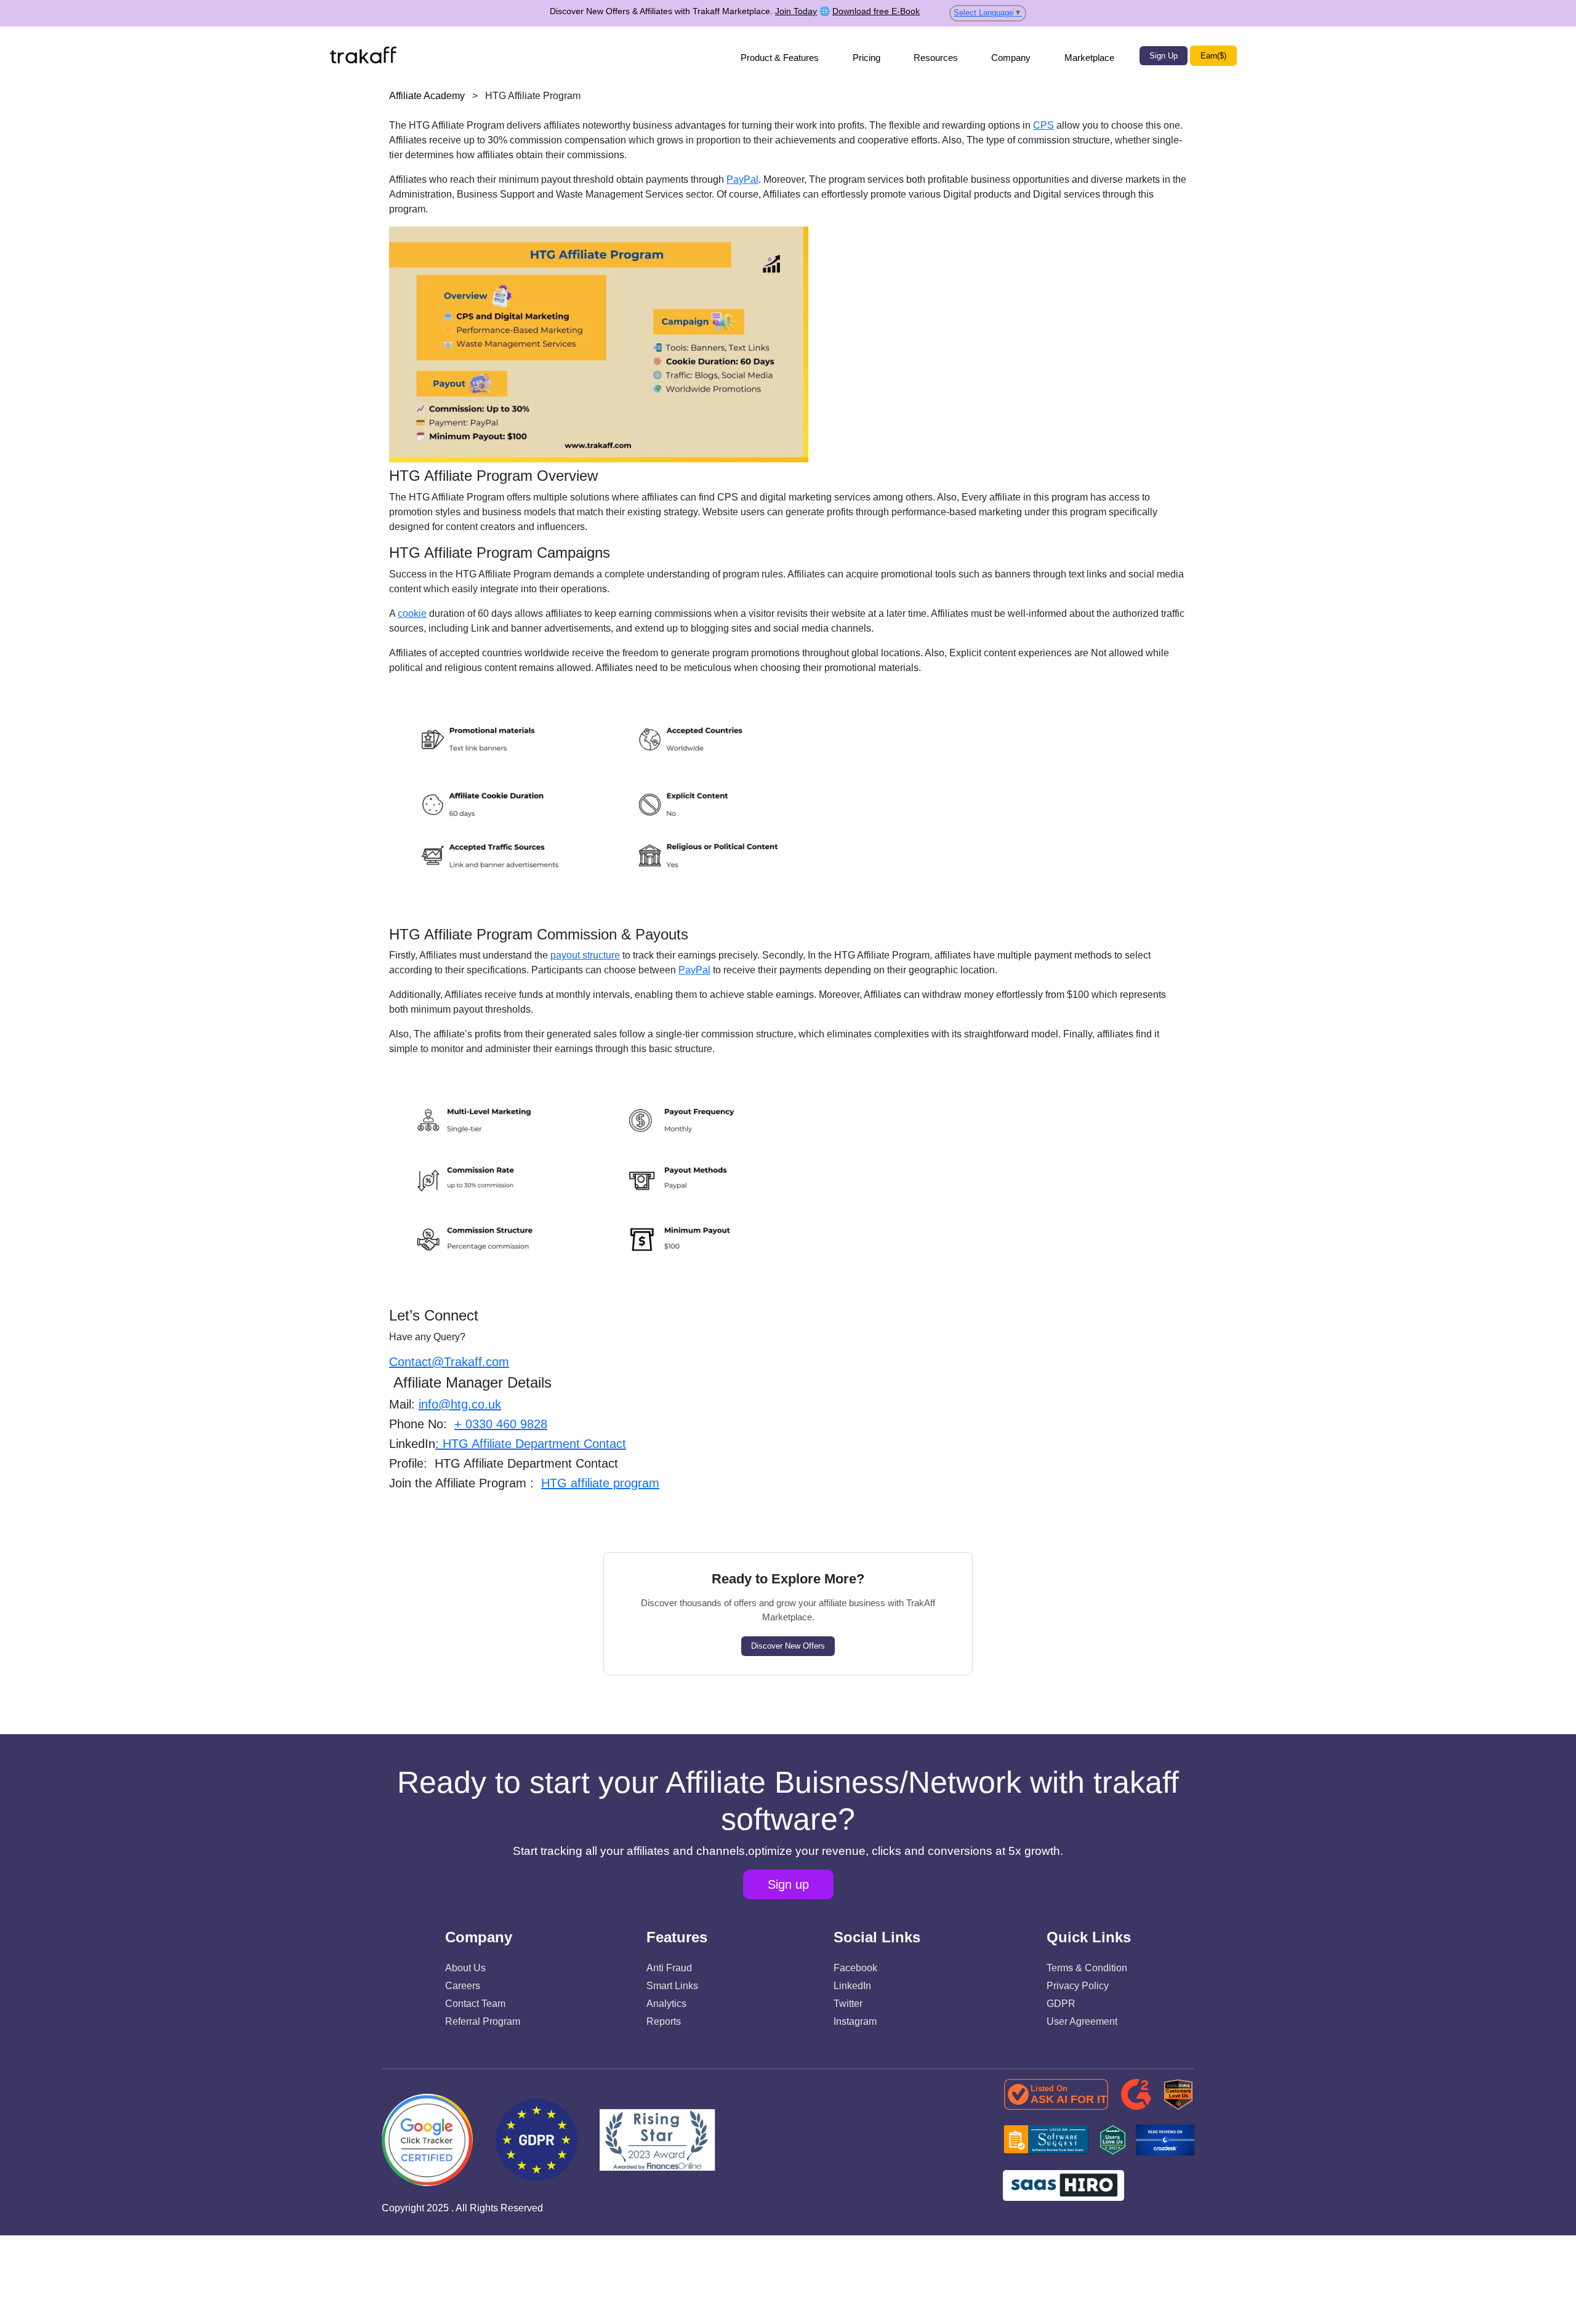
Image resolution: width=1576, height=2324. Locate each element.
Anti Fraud (669, 1968)
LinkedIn (852, 1986)
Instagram (855, 2021)
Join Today (796, 11)
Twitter (848, 2004)
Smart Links (672, 1986)
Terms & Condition (1087, 1968)
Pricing (866, 58)
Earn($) (1213, 56)
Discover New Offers (788, 1646)
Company (1011, 58)
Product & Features (780, 58)
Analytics (666, 2004)
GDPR (1061, 2004)
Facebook (855, 1968)
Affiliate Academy (427, 96)
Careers (463, 1986)
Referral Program (483, 2021)
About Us (465, 1968)
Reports (664, 2021)
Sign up (788, 1884)
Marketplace (1089, 58)
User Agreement (1082, 2021)
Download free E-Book (876, 11)
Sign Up (1164, 56)
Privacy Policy (1078, 1986)
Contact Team (475, 2004)
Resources (936, 58)
